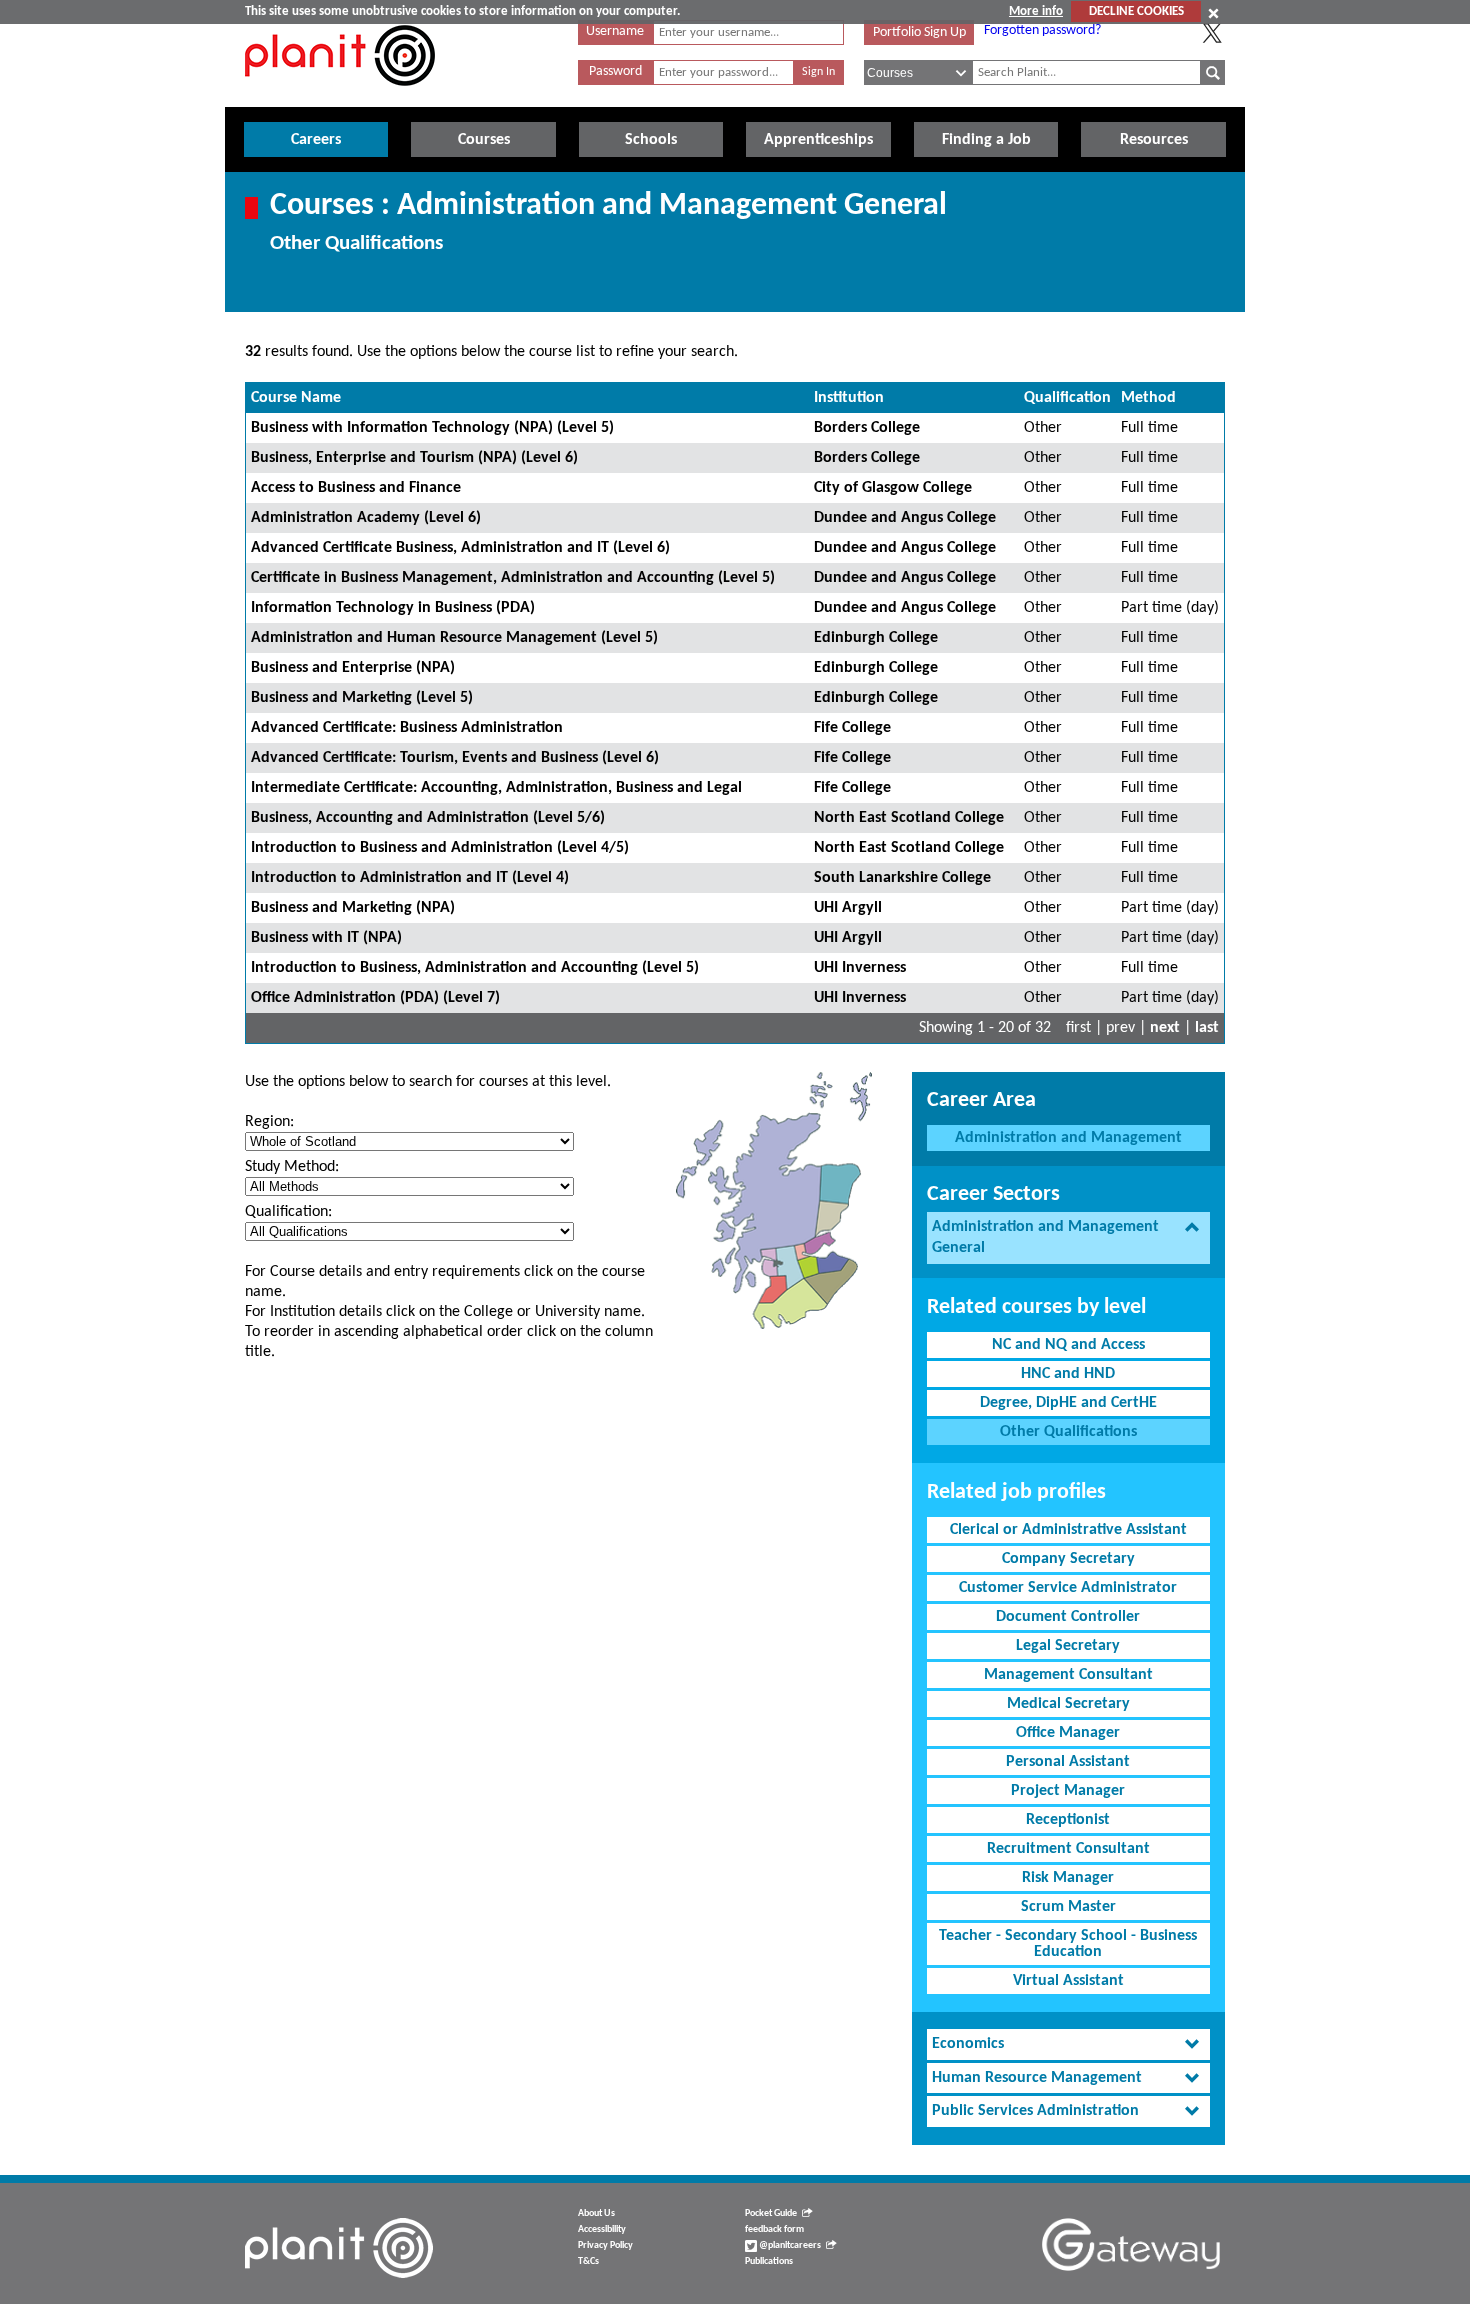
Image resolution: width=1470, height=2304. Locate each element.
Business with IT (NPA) (326, 938)
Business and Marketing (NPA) (353, 908)
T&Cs (588, 2261)
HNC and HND (1068, 1374)
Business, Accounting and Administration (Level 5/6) (428, 818)
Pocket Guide (771, 2213)
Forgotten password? (1042, 30)
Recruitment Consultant (1068, 1849)
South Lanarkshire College (902, 878)
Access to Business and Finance (356, 488)
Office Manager (1068, 1733)
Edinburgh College (876, 638)
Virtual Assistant (1068, 1981)
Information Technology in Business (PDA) (393, 608)
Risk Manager (1068, 1878)
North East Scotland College (909, 818)
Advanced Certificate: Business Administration (407, 728)
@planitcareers (789, 2245)
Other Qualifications (1068, 1432)
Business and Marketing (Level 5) (362, 698)
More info (1036, 11)
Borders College (867, 428)
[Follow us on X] (1212, 33)
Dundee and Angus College (905, 518)
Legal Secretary (1068, 1646)
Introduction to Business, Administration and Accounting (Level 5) (475, 968)
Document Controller (1068, 1617)
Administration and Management (1068, 1138)
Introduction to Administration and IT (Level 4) (410, 878)
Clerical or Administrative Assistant (1068, 1530)
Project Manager (1068, 1791)
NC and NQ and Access (1068, 1345)
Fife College (852, 728)
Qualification (1067, 398)
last (1207, 1028)
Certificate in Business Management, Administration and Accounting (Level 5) (513, 578)
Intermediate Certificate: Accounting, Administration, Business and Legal (496, 788)
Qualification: (288, 1212)
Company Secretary (1068, 1559)
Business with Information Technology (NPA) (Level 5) (432, 428)
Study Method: (292, 1167)
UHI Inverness (860, 968)
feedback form (774, 2229)
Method (1148, 398)
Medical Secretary (1068, 1704)
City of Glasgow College (893, 488)
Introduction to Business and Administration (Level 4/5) (440, 848)
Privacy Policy (605, 2245)
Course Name (296, 398)
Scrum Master (1068, 1907)
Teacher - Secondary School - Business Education (1068, 1944)
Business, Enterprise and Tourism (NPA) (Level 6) (414, 458)
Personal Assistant (1068, 1762)
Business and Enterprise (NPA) (353, 668)
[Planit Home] (340, 97)
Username (615, 31)
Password (615, 71)
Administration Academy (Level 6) (366, 518)
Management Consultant (1068, 1675)
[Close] (1213, 13)
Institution (849, 398)
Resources (1154, 140)
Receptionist (1068, 1820)
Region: (269, 1122)
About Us (596, 2213)
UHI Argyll (848, 908)
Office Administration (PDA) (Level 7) (375, 998)
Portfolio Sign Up (919, 32)
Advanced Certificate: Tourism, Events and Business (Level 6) (455, 758)
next (1165, 1028)
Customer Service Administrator (1068, 1588)
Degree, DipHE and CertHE (1068, 1403)
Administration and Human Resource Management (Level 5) (454, 638)
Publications (769, 2261)
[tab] (1068, 1238)
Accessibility (602, 2229)
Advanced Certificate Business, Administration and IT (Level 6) (460, 548)
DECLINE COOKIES (1136, 11)
